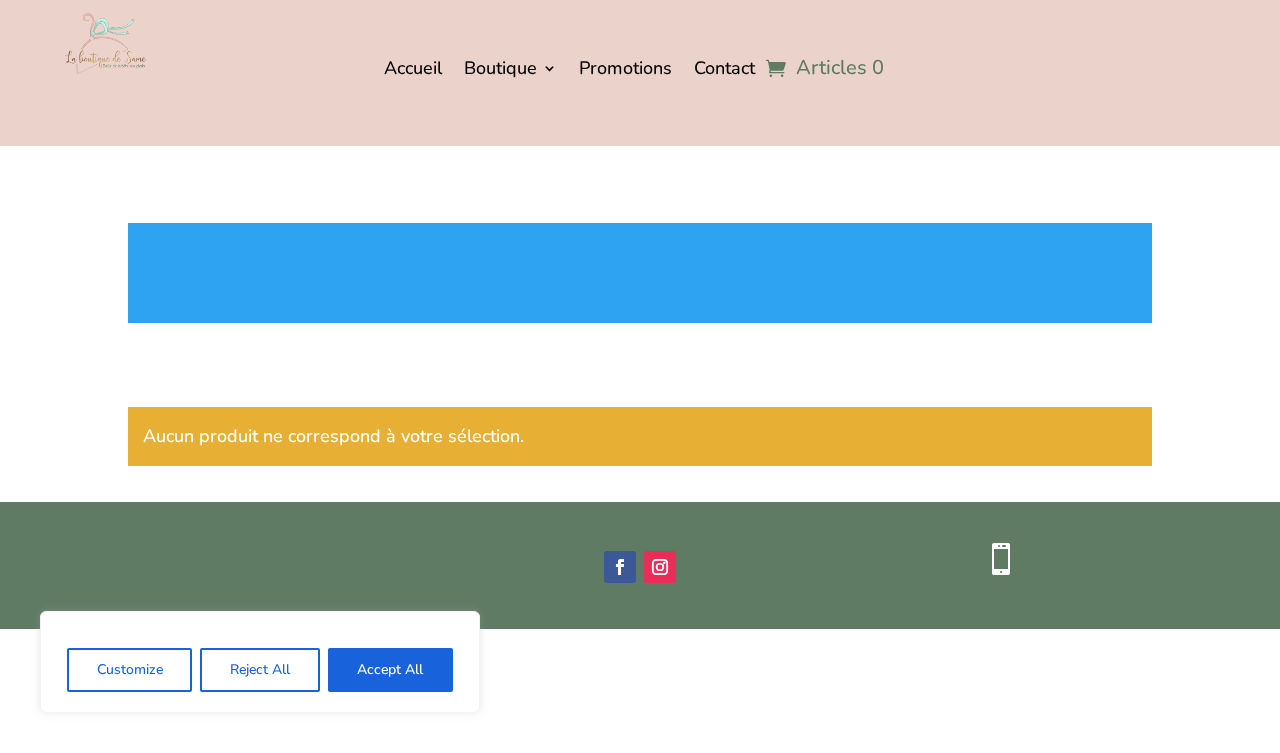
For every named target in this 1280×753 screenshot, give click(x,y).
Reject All (260, 669)
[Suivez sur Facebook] (620, 567)
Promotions (625, 70)
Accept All (390, 669)
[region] (260, 662)
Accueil (413, 70)
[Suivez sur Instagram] (660, 567)
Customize (130, 669)
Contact (724, 70)
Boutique (500, 70)
